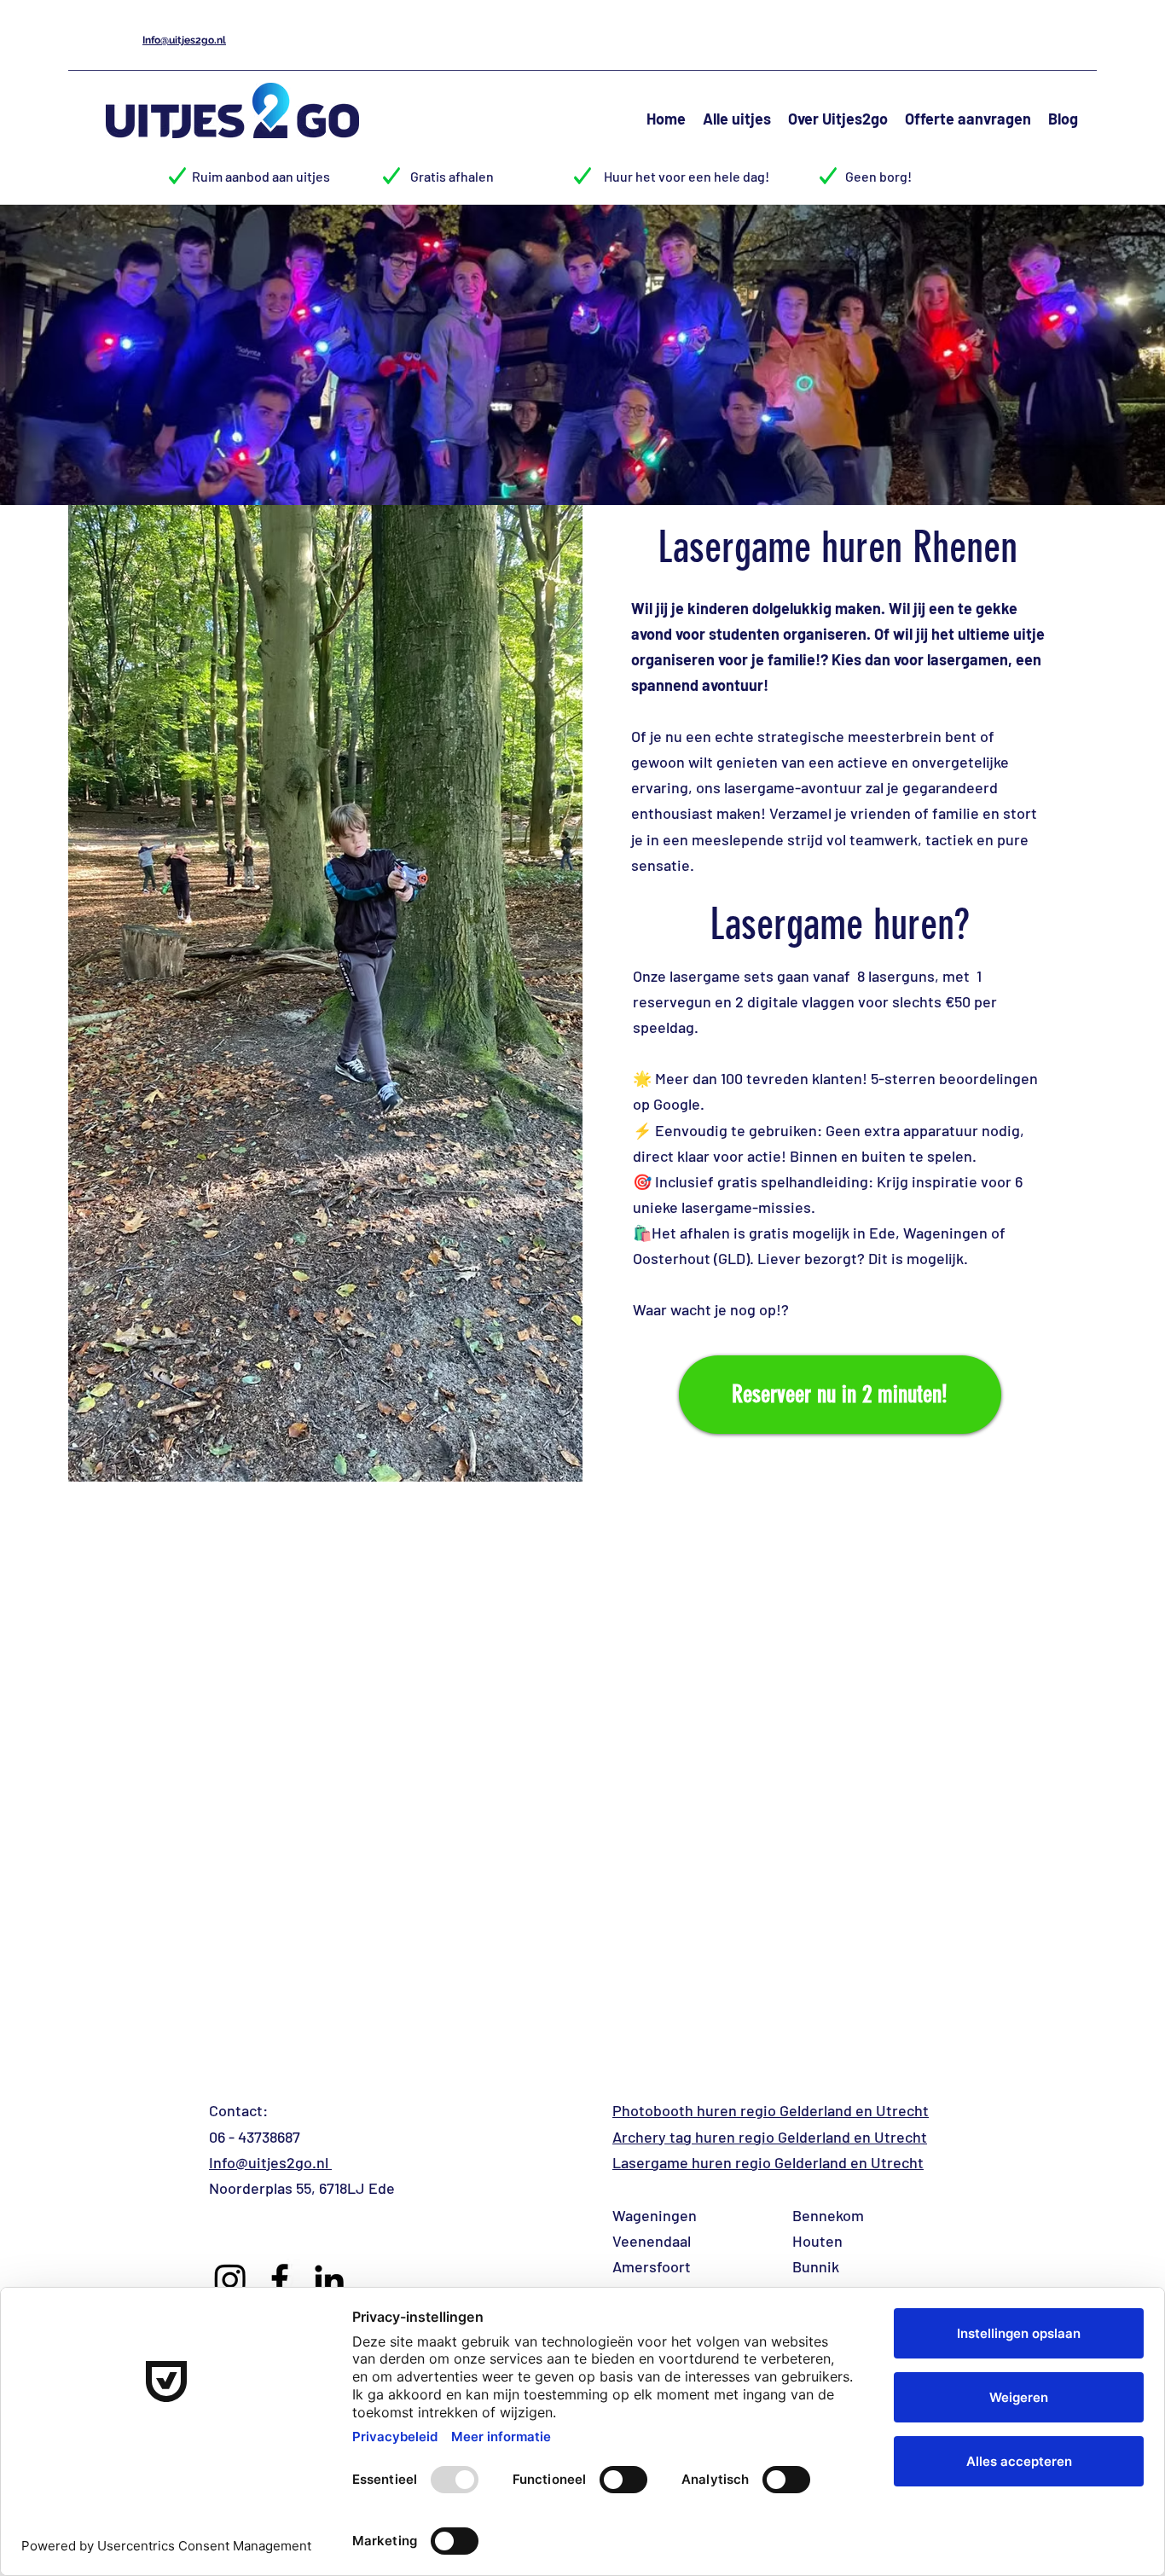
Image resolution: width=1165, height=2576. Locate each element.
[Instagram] (230, 2279)
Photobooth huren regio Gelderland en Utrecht (771, 2110)
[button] (737, 116)
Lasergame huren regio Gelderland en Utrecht (768, 2162)
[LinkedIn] (329, 2279)
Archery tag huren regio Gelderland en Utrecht (770, 2137)
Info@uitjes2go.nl (270, 2162)
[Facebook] (280, 2279)
